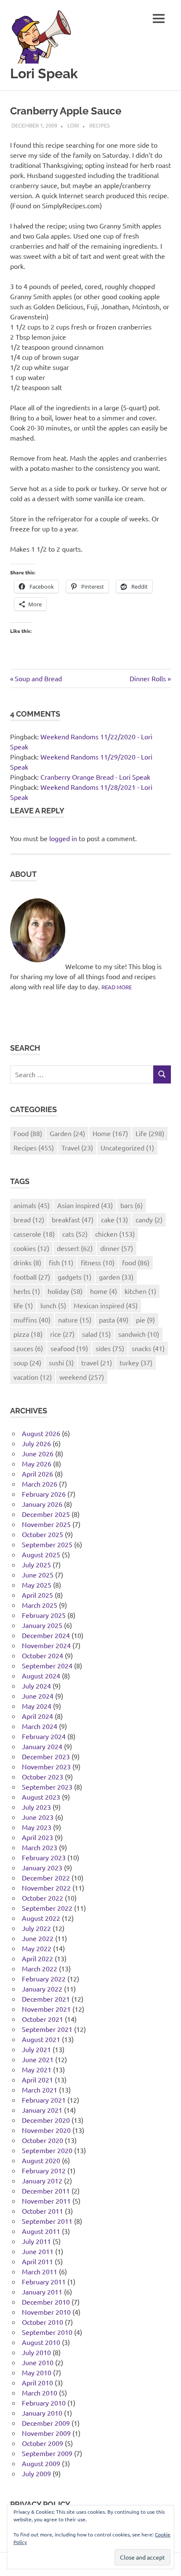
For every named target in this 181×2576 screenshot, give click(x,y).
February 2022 (44, 1978)
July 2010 (36, 2352)
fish (61, 1262)
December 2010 (46, 2302)
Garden (67, 1133)
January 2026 (42, 1504)
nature (75, 1320)
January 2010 (42, 2413)
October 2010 (43, 2322)
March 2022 (40, 1968)
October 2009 (43, 2443)
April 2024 (37, 1716)
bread (29, 1219)
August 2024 (41, 1676)
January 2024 (42, 1746)
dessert (75, 1248)
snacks (148, 1348)
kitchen (140, 1291)
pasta (114, 1320)
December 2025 (46, 1514)
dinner (117, 1248)
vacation (33, 1377)
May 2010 (37, 2372)
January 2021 (42, 2110)
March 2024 (40, 1726)
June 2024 (38, 1696)
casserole (34, 1234)
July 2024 (36, 1686)
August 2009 (41, 2463)
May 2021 (37, 2069)
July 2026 (36, 1443)
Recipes (100, 125)
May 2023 (37, 1827)
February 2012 (44, 2170)
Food (28, 1133)
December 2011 (46, 2191)
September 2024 (47, 1665)
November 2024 (46, 1645)
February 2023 (44, 1857)
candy (149, 1219)
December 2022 (46, 1878)
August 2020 (41, 2160)
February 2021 (44, 2100)
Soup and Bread (38, 678)
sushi (61, 1362)
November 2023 (46, 1766)
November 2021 (46, 2009)
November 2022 (46, 1888)
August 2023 (41, 1797)
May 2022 (37, 1948)
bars (132, 1205)
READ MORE (117, 987)
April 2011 (37, 2261)
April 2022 (37, 1958)
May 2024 (37, 1706)
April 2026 (37, 1474)
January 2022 (42, 1989)
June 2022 (38, 1938)
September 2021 (47, 2029)
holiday (65, 1291)
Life (150, 1133)
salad (96, 1334)
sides (110, 1348)
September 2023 (47, 1787)
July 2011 (36, 2241)
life (23, 1305)
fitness (98, 1262)
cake (114, 1219)
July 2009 (36, 2473)
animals (32, 1205)
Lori (73, 125)
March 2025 (40, 1605)
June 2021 (38, 2059)
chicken (115, 1234)
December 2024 (46, 1635)
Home (110, 1133)
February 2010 (44, 2403)
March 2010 (40, 2393)
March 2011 (40, 2271)
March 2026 (40, 1484)
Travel (77, 1147)
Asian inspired (85, 1205)
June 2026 (38, 1453)
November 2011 (46, 2201)
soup (27, 1362)
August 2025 (41, 1554)
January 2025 (42, 1625)
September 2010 (47, 2332)
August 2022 (41, 1918)
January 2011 (42, 2292)
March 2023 (40, 1847)
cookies (31, 1248)
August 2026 (41, 1433)
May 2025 (37, 1585)
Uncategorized (127, 1147)
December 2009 (46, 2423)
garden (116, 1277)
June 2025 (38, 1575)
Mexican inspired (106, 1305)
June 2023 (38, 1817)
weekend (82, 1377)
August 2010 (41, 2342)
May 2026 (37, 1463)
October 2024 (43, 1655)
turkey (136, 1362)
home (104, 1291)
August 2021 (41, 2039)
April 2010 (37, 2382)
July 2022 (36, 1928)
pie (145, 1320)
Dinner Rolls (148, 678)
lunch (53, 1305)
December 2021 (46, 1999)
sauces (28, 1348)
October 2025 (43, 1534)
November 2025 (46, 1524)
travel (97, 1362)
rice (62, 1334)
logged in (63, 838)
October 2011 (43, 2211)
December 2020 (46, 2120)
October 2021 (43, 2019)
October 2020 (43, 2140)
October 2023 (43, 1777)
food (136, 1262)
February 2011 (44, 2281)
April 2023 (37, 1837)
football (32, 1277)
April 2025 (37, 1595)
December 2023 (46, 1756)
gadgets (75, 1277)
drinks (27, 1262)
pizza (28, 1334)
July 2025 (36, 1564)
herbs (27, 1291)
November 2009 (46, 2433)
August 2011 (41, 2231)
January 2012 (42, 2180)
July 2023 (36, 1807)
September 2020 (47, 2150)
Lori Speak (44, 73)
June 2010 (38, 2362)
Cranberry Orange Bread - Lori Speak (95, 777)
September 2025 (47, 1544)
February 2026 (44, 1494)
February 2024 (44, 1736)
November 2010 (46, 2312)
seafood (69, 1348)
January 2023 (42, 1867)
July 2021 (36, 2049)
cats (75, 1234)
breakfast (73, 1219)
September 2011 (47, 2221)
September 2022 (47, 1908)
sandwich (139, 1334)
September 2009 (47, 2453)
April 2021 (37, 2079)
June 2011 (38, 2251)
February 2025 (44, 1615)
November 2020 (46, 2130)
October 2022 (43, 1898)
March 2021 (40, 2090)
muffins (32, 1320)
